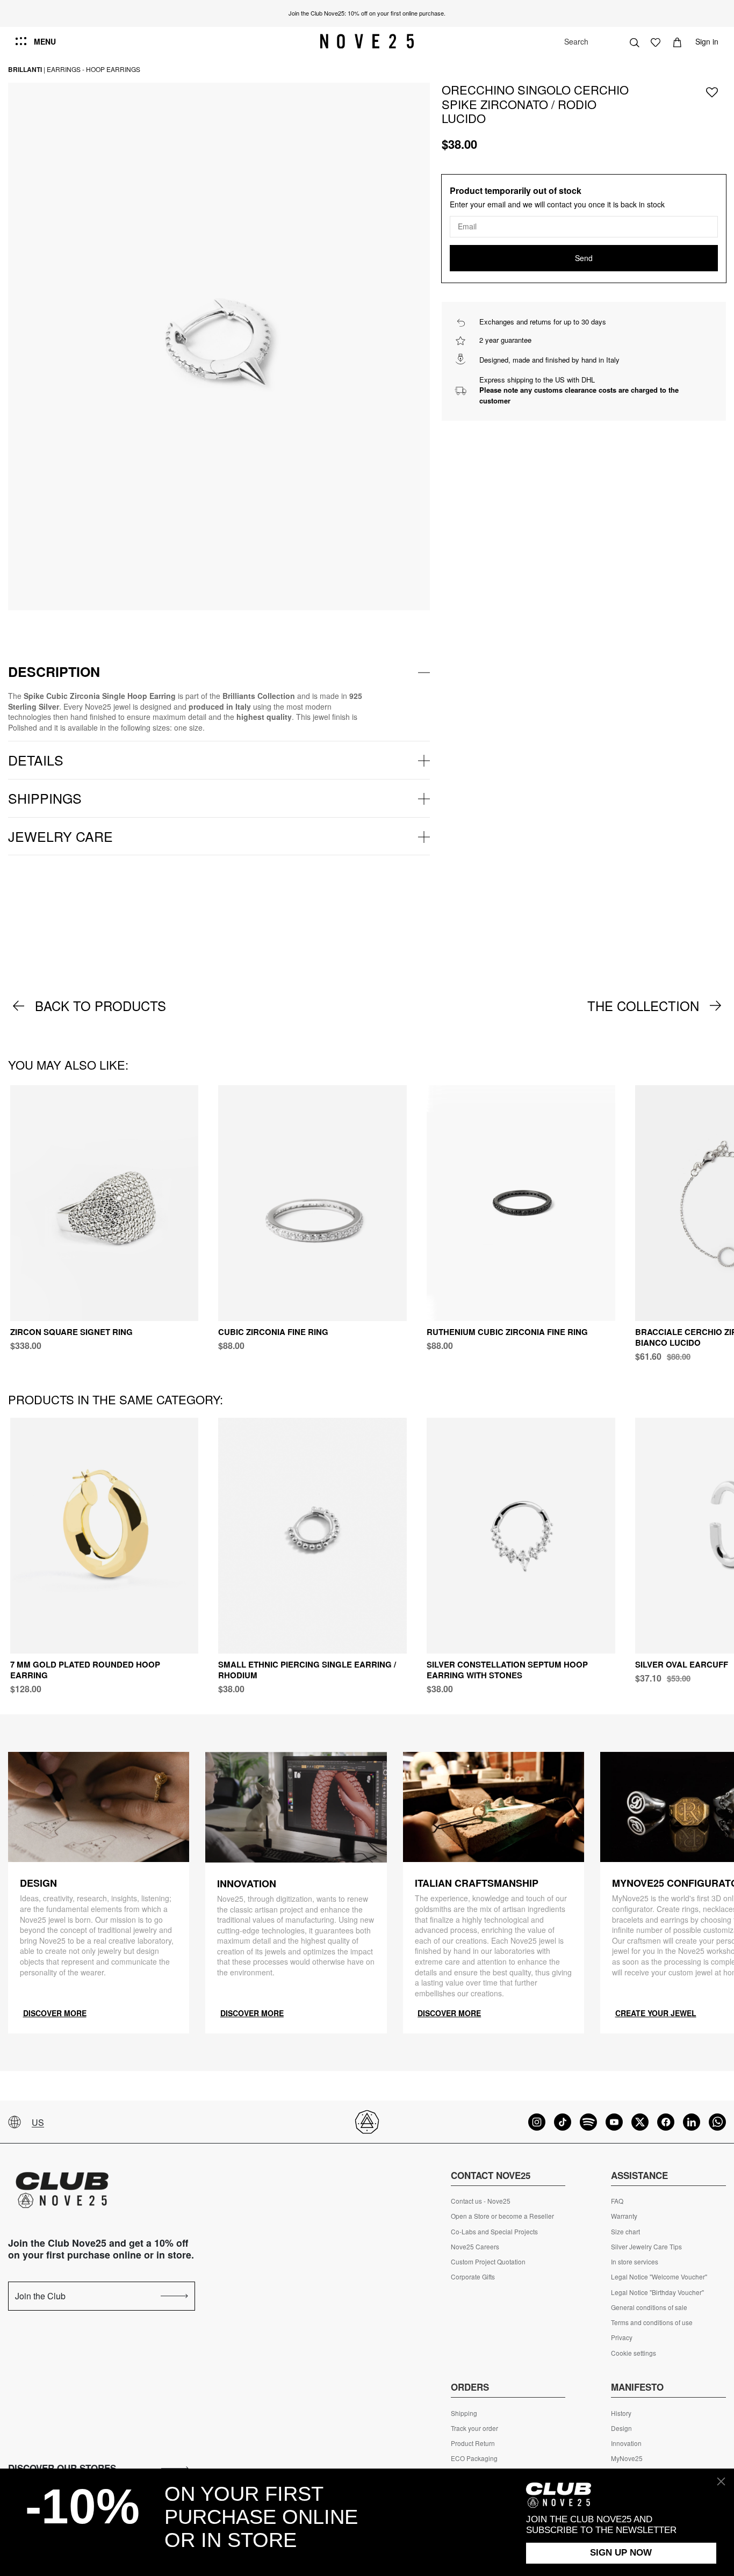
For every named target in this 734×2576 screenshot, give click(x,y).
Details (36, 760)
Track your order (474, 2428)
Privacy (622, 2337)
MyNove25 (627, 2458)
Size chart (625, 2232)
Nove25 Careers (475, 2247)
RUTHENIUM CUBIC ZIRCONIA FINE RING (507, 1332)
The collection (643, 1006)
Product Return (473, 2443)
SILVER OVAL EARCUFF (682, 1664)
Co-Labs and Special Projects (494, 2232)
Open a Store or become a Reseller (502, 2216)
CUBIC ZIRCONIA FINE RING (273, 1332)
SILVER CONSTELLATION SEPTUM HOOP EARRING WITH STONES (507, 1670)
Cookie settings (634, 2353)
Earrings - (66, 69)
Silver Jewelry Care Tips (646, 2247)
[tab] (219, 672)
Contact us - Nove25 (481, 2201)
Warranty (624, 2216)
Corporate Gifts (473, 2277)
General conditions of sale (649, 2307)
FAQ (617, 2201)
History (621, 2413)
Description (54, 672)
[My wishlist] (656, 41)
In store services (635, 2262)
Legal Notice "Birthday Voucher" (657, 2292)
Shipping (464, 2413)
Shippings (45, 798)
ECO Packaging (474, 2458)
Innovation (626, 2443)
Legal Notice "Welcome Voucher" (659, 2277)
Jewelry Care (60, 836)
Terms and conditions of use (652, 2322)
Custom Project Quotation (488, 2262)
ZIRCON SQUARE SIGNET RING (71, 1332)
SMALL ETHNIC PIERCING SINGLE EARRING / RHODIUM (307, 1670)
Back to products (100, 1006)
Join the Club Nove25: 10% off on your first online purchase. (367, 13)
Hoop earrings (113, 69)
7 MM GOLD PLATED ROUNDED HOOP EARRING (85, 1670)
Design (621, 2428)
